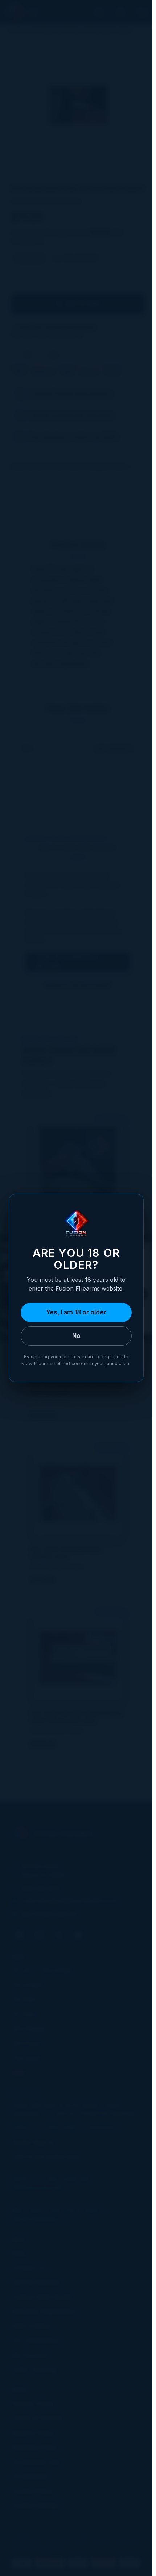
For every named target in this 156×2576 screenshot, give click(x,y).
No (76, 1336)
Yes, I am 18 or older (76, 1312)
